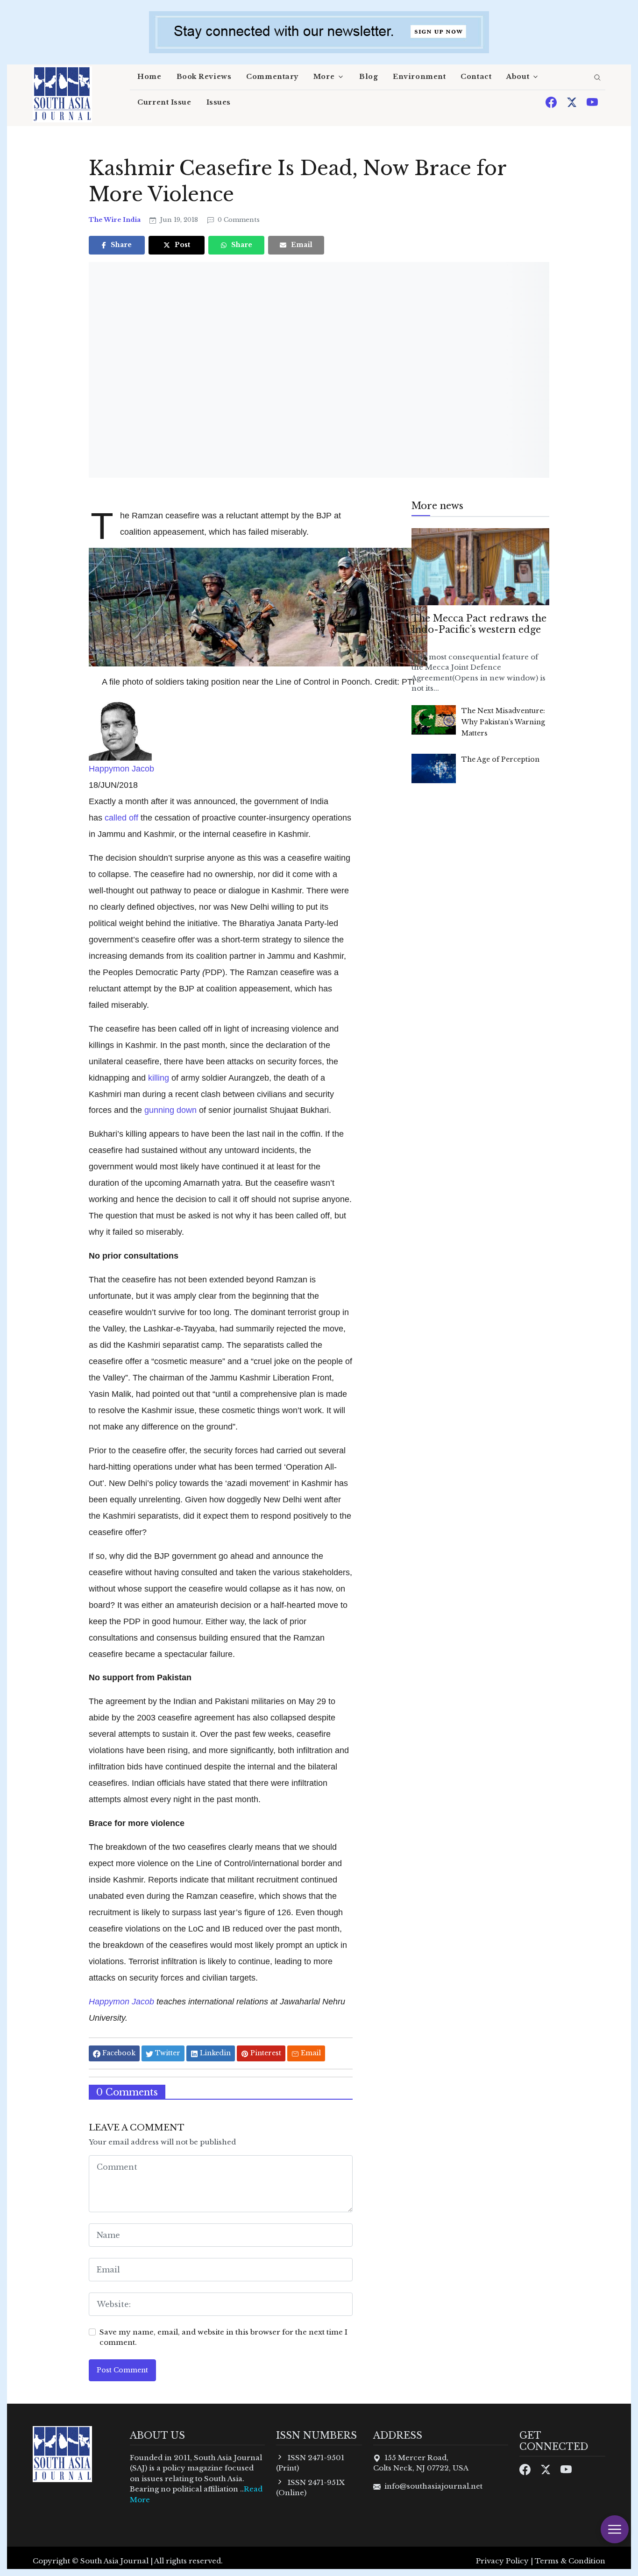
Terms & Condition (570, 2561)
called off (121, 817)
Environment (419, 77)
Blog (369, 77)
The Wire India (115, 220)
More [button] (324, 77)
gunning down (170, 1110)
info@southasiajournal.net (433, 2486)
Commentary (272, 77)
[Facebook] (552, 102)
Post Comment (122, 2370)
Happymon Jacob (121, 768)
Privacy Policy (502, 2561)
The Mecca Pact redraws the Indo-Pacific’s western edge (479, 624)
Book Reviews (204, 77)
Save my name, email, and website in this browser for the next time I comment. (223, 2337)
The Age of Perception (500, 759)
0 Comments (238, 220)
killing (159, 1078)
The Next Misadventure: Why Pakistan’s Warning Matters (503, 722)
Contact (476, 77)
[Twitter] (573, 102)
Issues (219, 102)
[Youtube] (592, 102)
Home (149, 77)
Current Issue (164, 102)
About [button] (518, 77)
